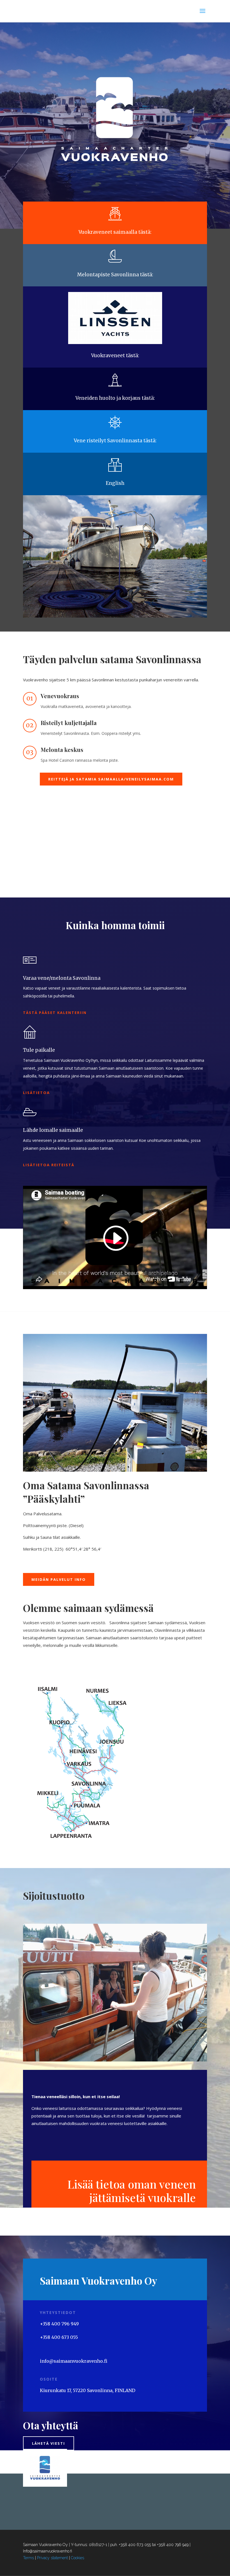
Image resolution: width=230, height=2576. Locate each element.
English (115, 483)
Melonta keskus (62, 750)
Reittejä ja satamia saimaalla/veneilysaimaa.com (111, 779)
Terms (28, 2558)
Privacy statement (52, 2558)
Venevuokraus (60, 696)
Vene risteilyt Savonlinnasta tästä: (115, 441)
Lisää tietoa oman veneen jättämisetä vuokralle (132, 2191)
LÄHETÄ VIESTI (49, 2443)
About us (43, 1665)
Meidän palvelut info (59, 1579)
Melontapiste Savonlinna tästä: (115, 275)
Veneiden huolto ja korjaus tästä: (115, 398)
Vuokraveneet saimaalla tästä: (115, 232)
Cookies (78, 2558)
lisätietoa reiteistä (49, 1165)
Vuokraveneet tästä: (115, 356)
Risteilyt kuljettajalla (69, 723)
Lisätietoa (36, 1093)
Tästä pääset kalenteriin (55, 1013)
